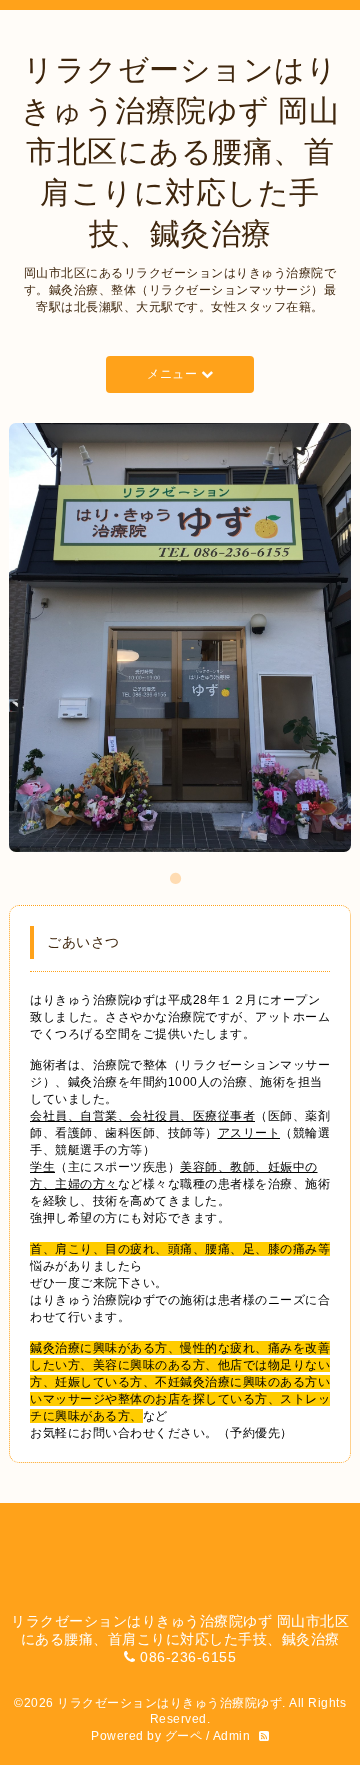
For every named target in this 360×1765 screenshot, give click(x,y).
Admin (232, 1736)
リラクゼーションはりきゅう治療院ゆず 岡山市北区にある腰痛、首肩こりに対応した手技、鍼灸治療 (180, 151)
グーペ (184, 1736)
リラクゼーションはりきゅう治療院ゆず (169, 1703)
